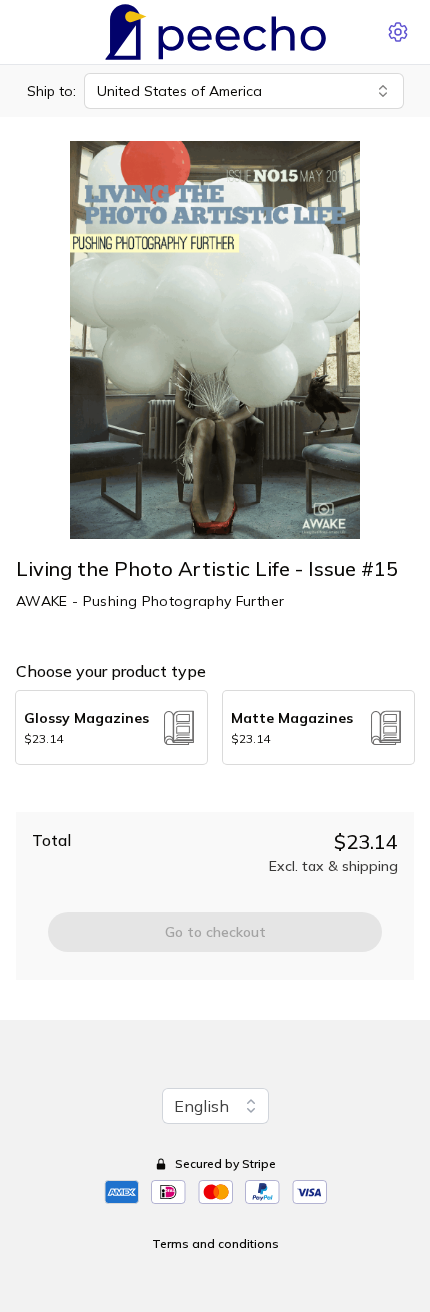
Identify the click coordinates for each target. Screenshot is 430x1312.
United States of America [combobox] (179, 91)
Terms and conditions (215, 1243)
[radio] (111, 727)
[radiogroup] (215, 727)
